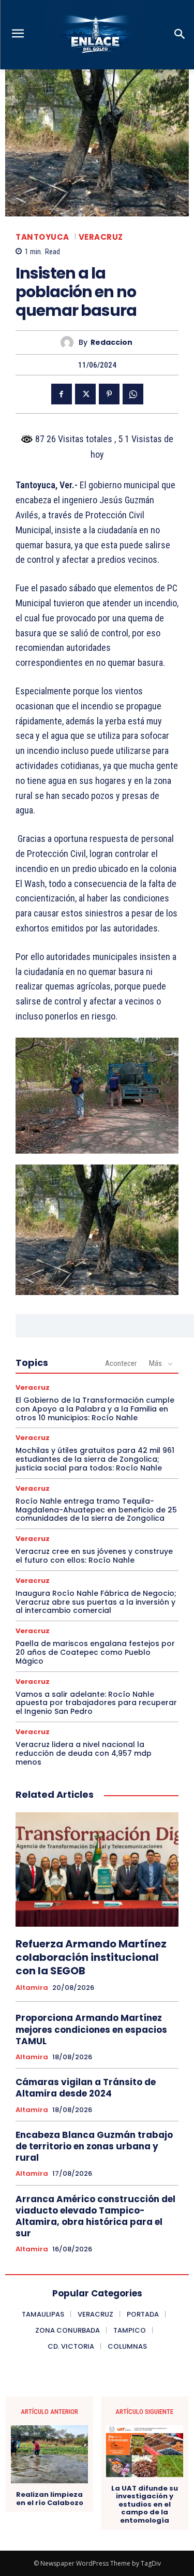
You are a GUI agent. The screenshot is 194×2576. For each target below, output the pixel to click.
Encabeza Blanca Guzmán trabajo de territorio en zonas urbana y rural (94, 2146)
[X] (85, 394)
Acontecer (121, 1363)
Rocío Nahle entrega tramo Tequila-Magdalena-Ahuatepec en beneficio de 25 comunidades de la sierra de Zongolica (96, 1510)
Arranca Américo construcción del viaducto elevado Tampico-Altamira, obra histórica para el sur (95, 2216)
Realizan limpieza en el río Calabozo (50, 2499)
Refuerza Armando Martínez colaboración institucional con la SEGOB (91, 1957)
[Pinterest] (109, 394)
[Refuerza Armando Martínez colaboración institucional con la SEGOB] (97, 1869)
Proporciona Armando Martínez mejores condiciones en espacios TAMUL (91, 2029)
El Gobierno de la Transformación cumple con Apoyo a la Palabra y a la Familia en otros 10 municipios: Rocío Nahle (95, 1409)
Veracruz (101, 237)
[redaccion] (70, 343)
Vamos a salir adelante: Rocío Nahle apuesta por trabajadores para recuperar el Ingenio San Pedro (96, 1703)
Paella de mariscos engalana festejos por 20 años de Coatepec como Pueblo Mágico (95, 1652)
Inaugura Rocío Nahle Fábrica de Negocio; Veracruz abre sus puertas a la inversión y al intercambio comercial (96, 1602)
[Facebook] (62, 394)
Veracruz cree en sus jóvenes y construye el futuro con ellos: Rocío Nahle (94, 1556)
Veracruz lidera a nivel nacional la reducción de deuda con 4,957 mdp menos (84, 1753)
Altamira (32, 1988)
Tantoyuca (42, 237)
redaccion (111, 343)
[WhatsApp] (133, 394)
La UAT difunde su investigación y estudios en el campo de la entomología (145, 2505)
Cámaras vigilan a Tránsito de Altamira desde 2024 (86, 2088)
